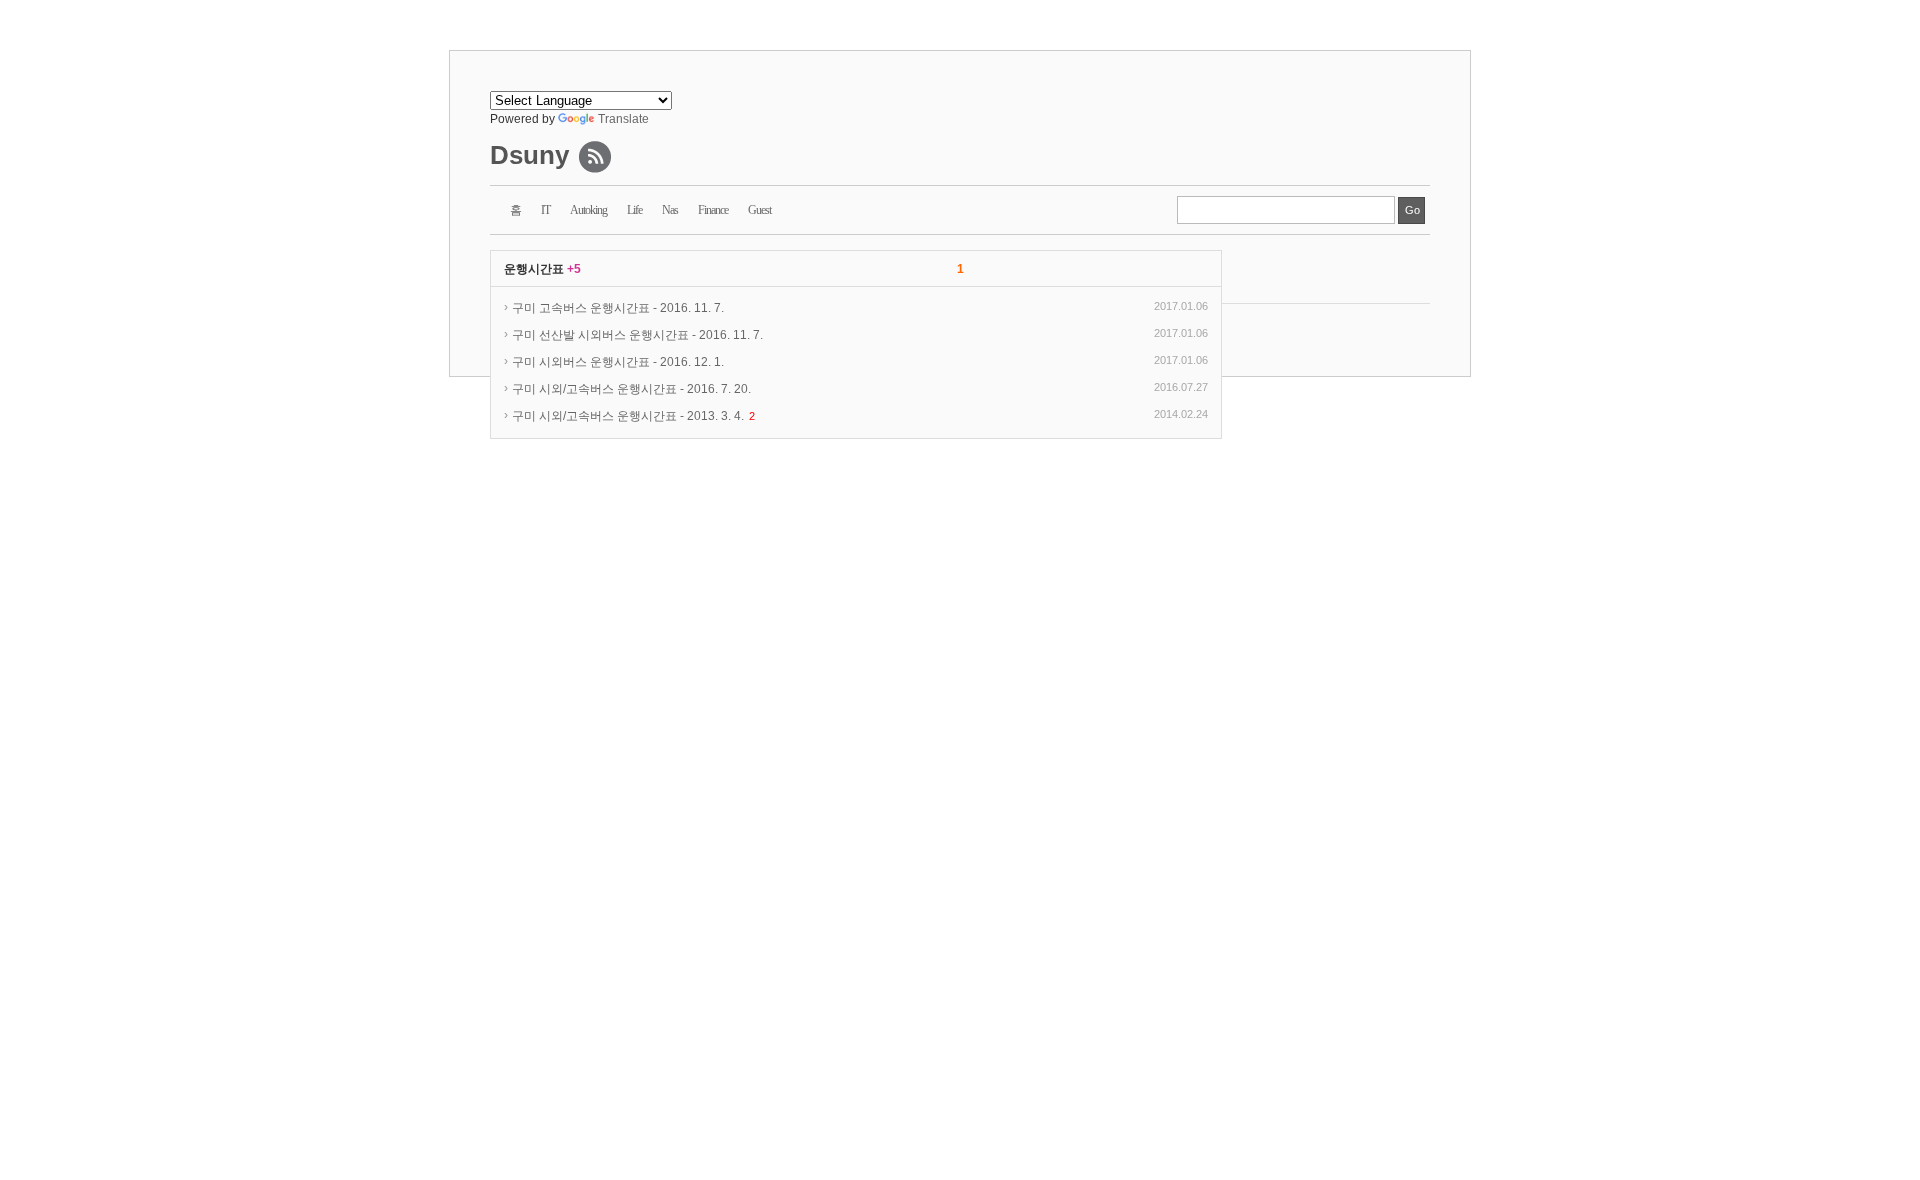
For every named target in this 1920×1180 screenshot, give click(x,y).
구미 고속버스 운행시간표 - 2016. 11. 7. (618, 308)
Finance (713, 210)
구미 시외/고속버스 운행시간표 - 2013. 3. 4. (633, 416)
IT (545, 210)
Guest (759, 210)
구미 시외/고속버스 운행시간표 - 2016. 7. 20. (631, 389)
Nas (670, 210)
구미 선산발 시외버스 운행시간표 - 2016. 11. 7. (637, 335)
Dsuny (529, 155)
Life (634, 210)
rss (595, 157)
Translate (623, 119)
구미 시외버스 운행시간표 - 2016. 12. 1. (618, 362)
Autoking (588, 210)
